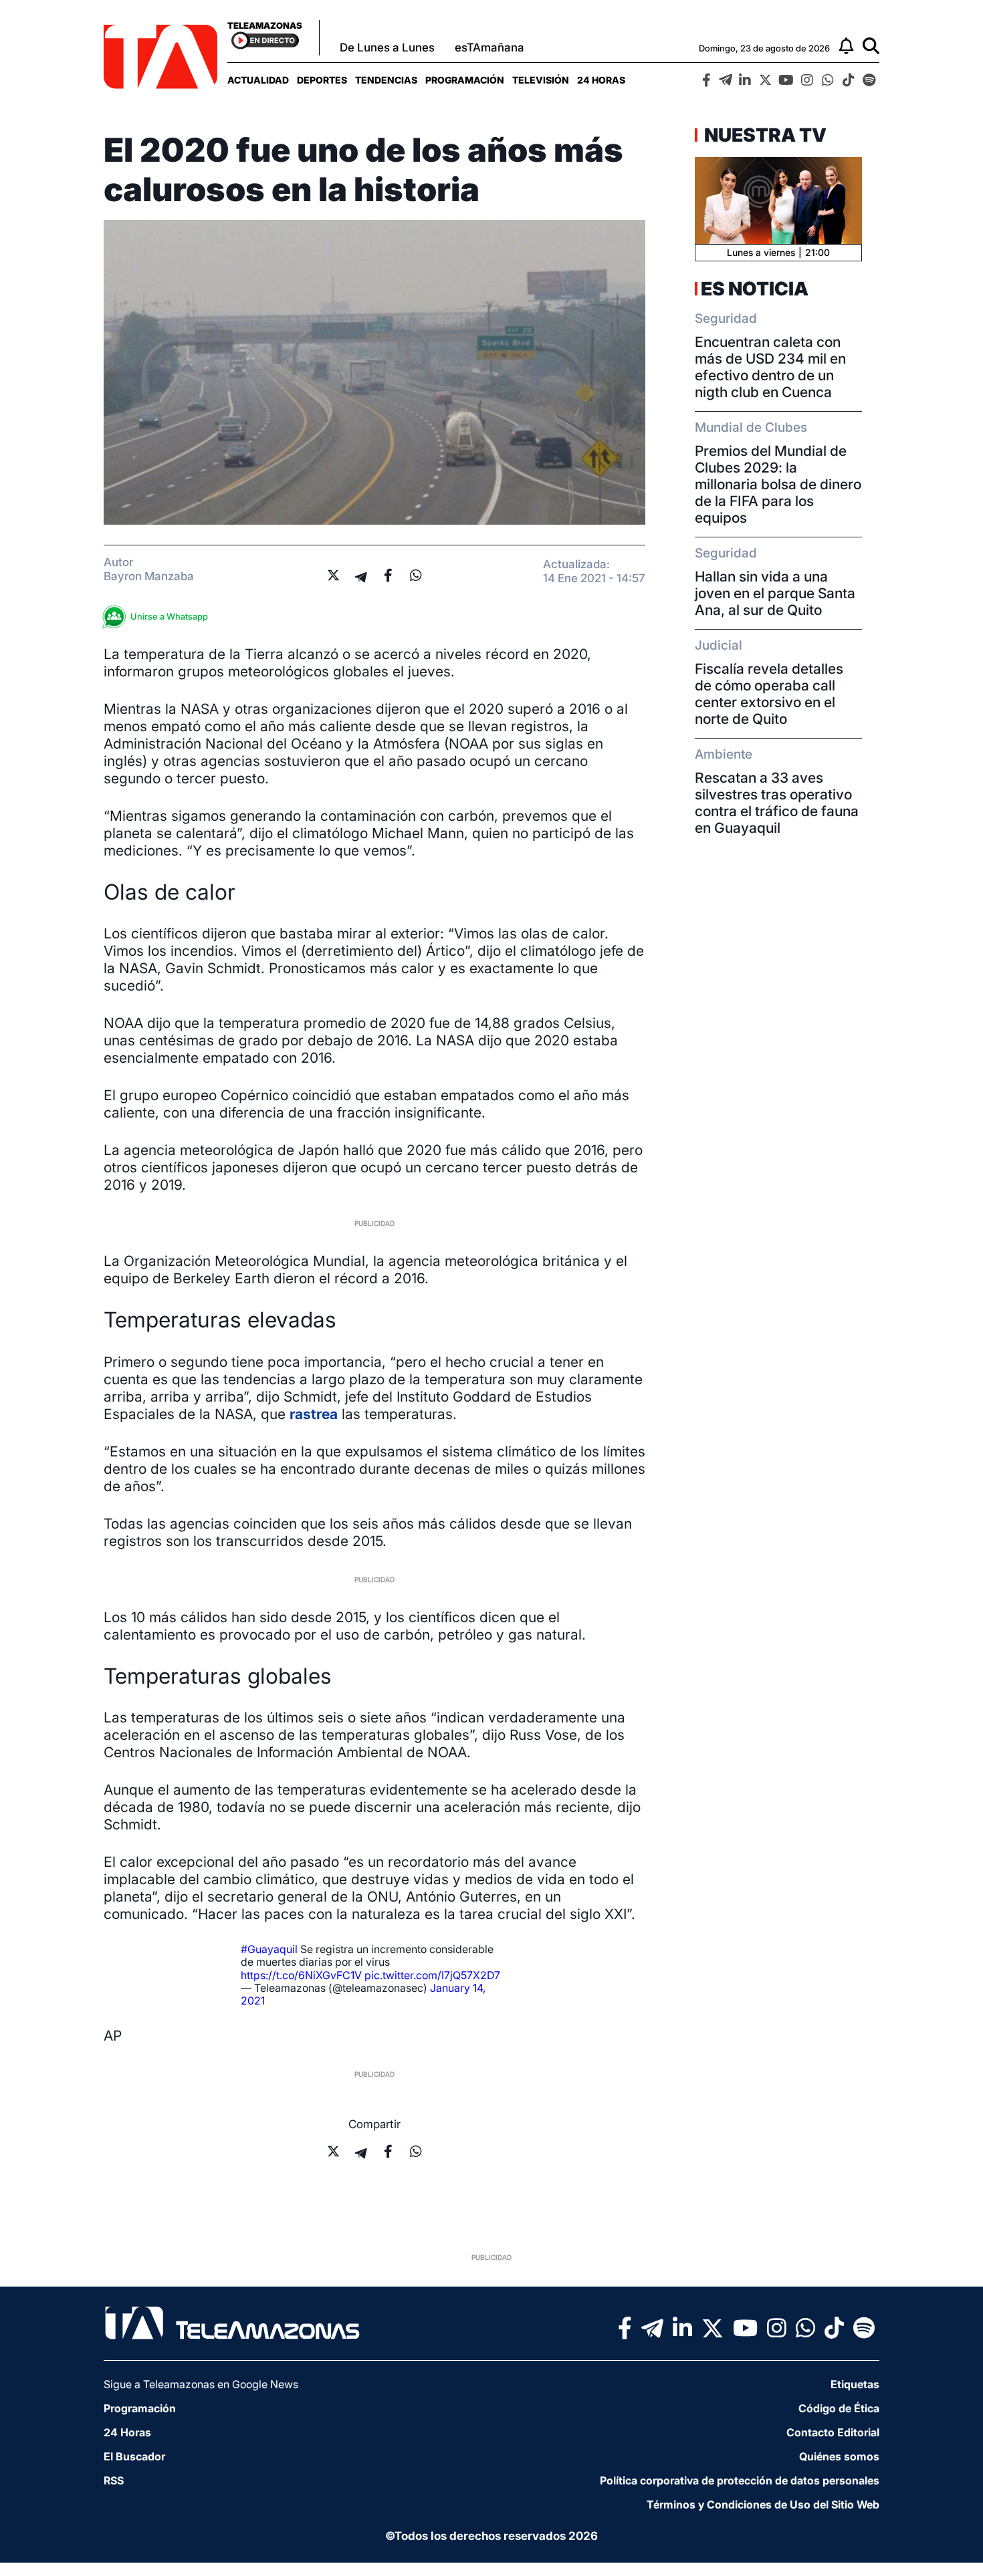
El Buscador (134, 2456)
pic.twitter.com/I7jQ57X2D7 (432, 1975)
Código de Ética (839, 2408)
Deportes (322, 80)
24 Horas (601, 80)
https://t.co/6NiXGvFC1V (301, 1975)
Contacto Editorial (833, 2432)
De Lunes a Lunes (387, 47)
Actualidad (258, 80)
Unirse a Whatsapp (169, 616)
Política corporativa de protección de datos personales (740, 2480)
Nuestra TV (764, 135)
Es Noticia (755, 289)
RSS (114, 2480)
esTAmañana (489, 47)
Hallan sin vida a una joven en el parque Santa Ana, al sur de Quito (775, 593)
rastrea (314, 1414)
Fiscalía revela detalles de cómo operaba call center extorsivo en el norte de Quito (769, 694)
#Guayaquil (269, 1949)
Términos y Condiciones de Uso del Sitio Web (763, 2504)
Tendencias (386, 80)
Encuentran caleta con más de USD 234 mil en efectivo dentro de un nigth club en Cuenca (770, 367)
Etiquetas (855, 2384)
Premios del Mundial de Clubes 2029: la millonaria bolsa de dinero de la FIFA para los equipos (778, 484)
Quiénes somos (839, 2456)
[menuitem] (258, 80)
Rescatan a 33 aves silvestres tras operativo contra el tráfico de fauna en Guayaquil (777, 803)
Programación (465, 80)
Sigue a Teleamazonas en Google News (201, 2384)
